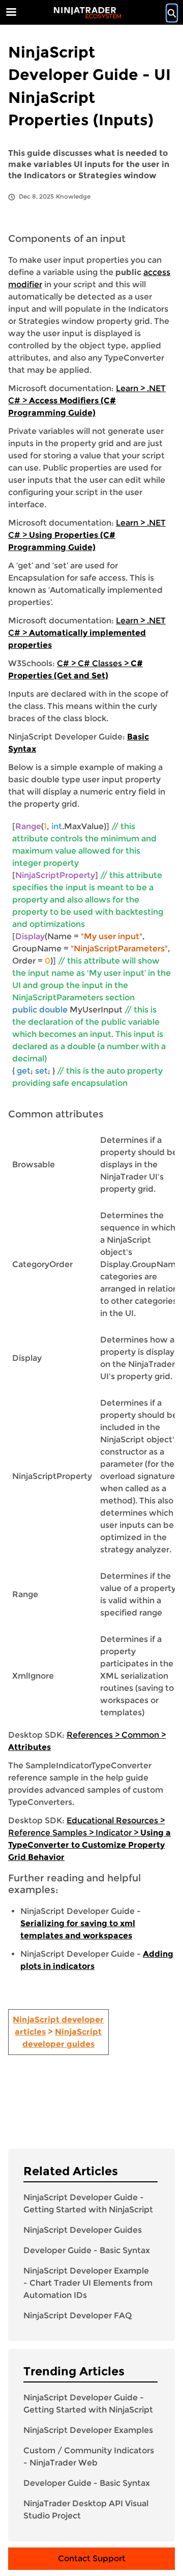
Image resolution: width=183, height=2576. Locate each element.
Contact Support (92, 2558)
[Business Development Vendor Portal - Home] (87, 13)
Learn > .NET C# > (87, 401)
